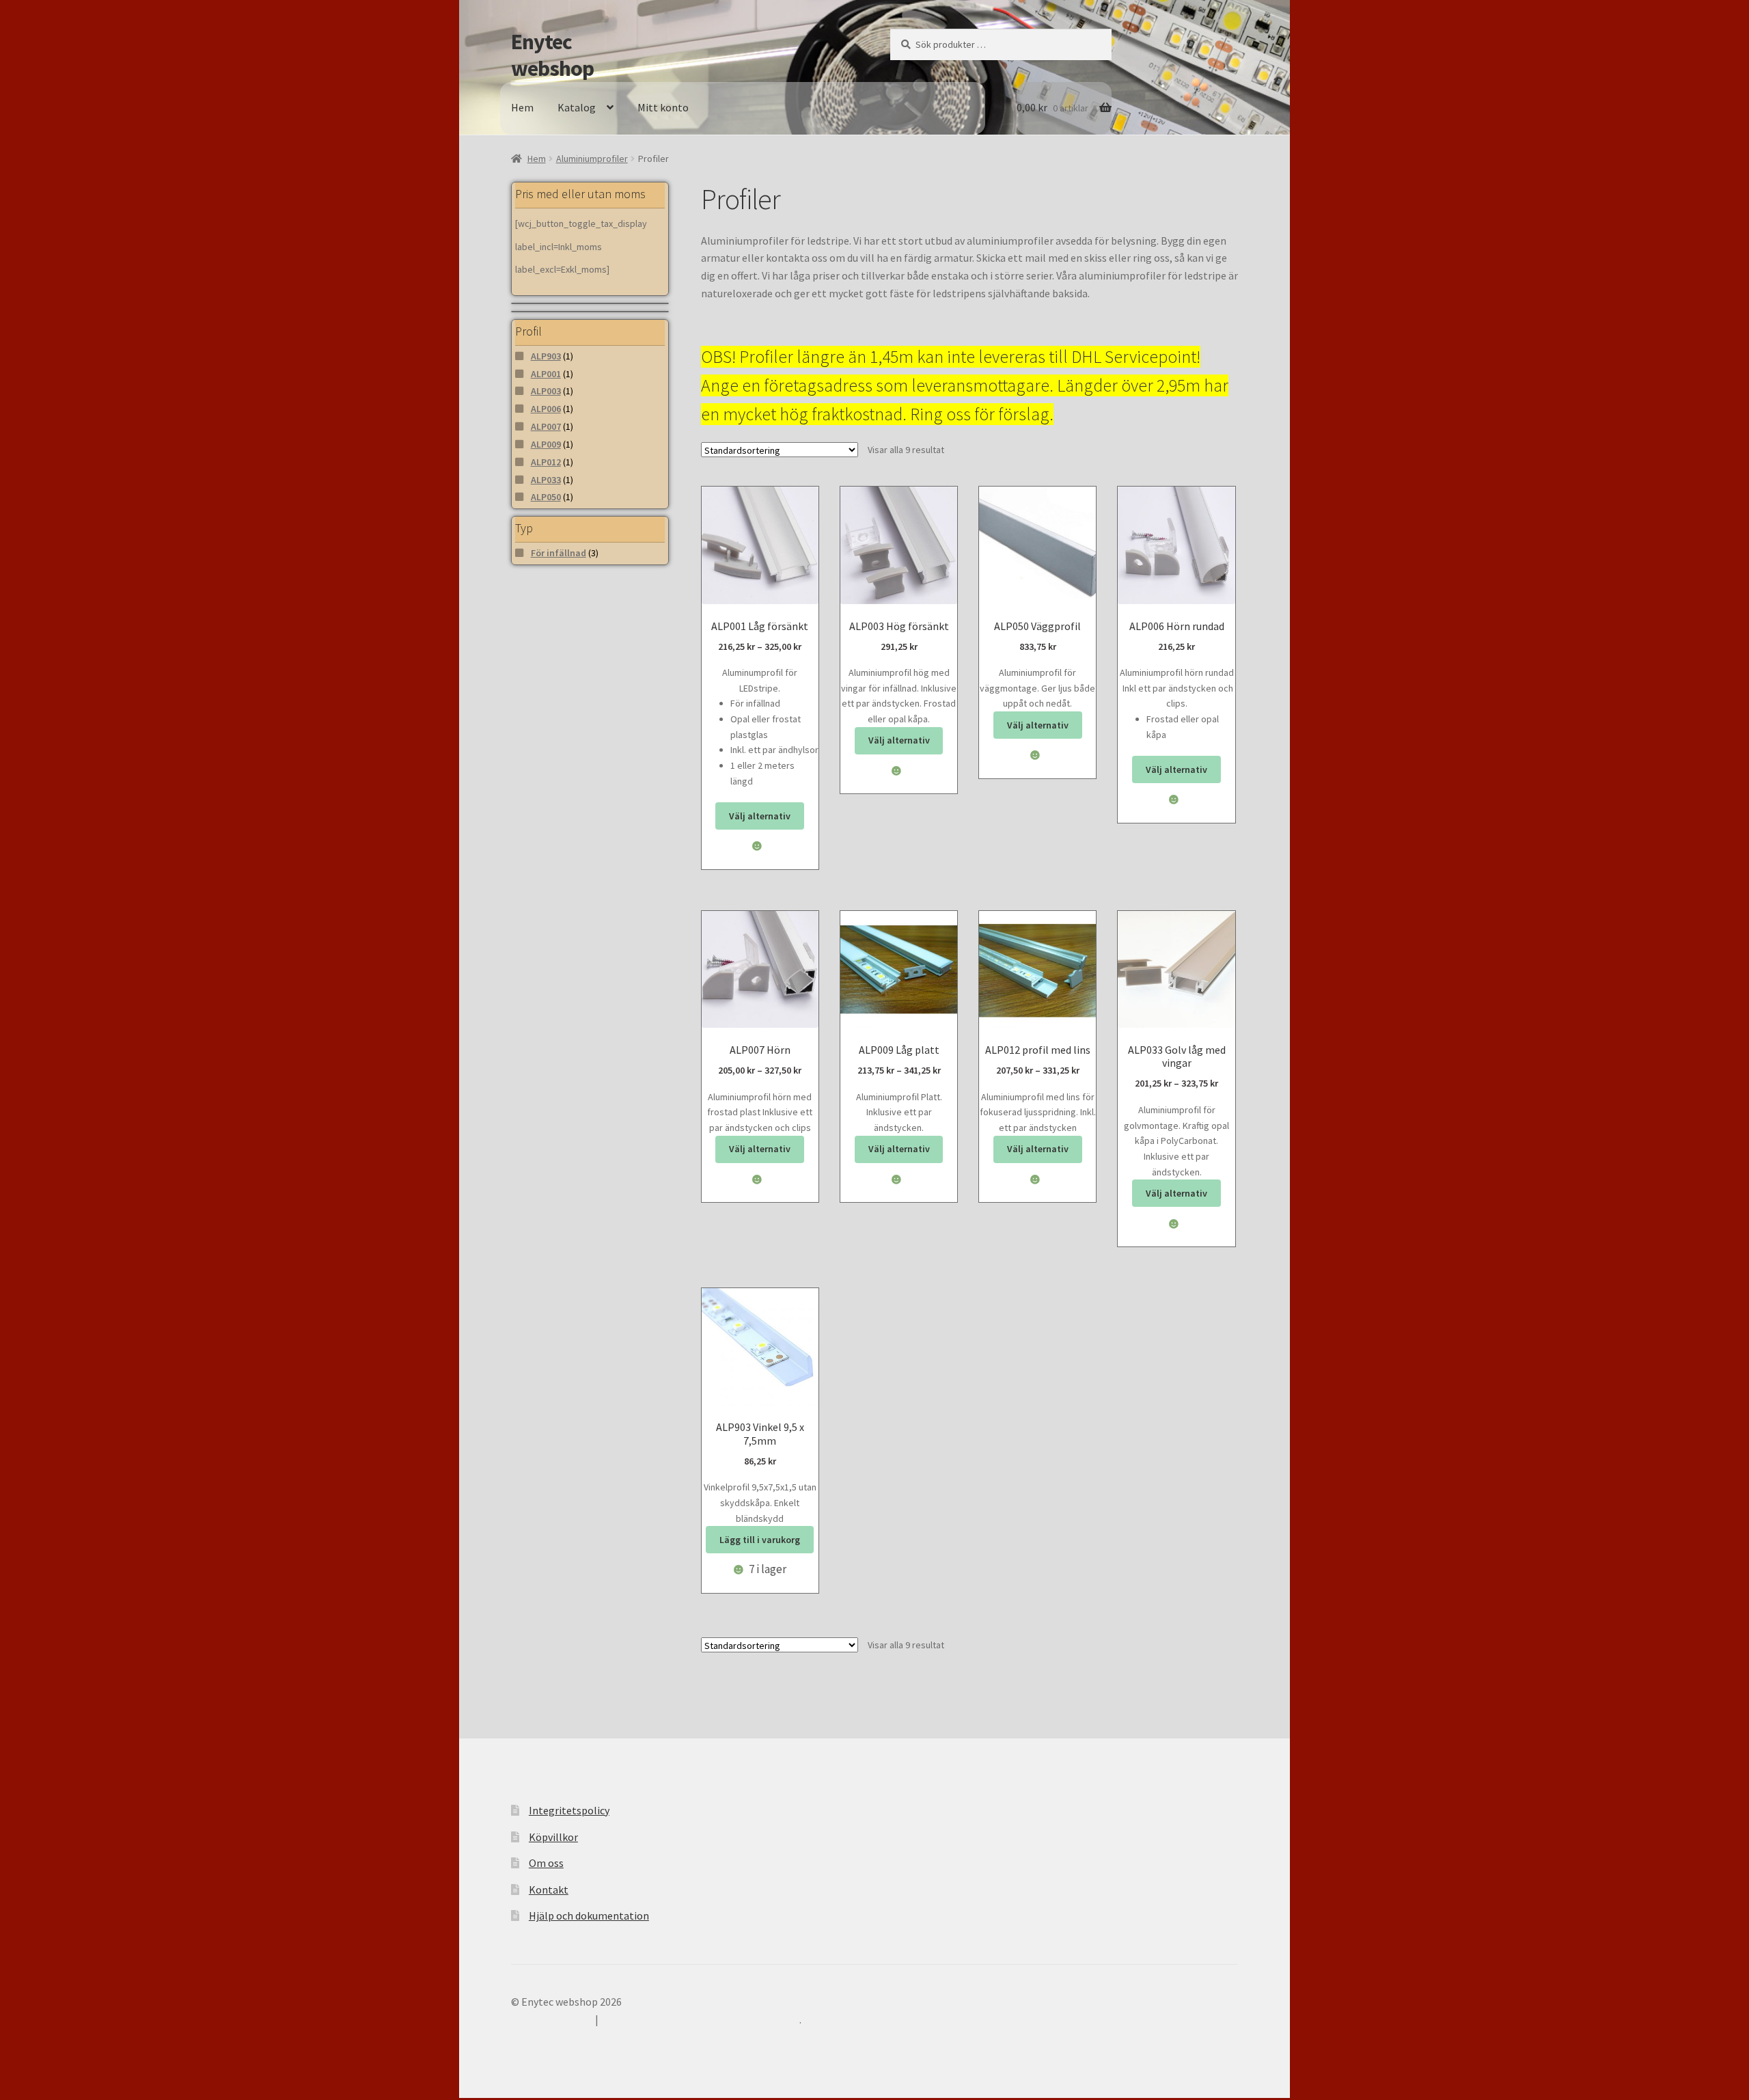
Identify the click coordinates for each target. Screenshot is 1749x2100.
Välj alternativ (760, 816)
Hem (522, 107)
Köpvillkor (553, 1837)
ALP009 (546, 444)
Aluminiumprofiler (592, 159)
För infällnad (559, 553)
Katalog (577, 107)
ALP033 (546, 480)
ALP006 (546, 409)
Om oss (546, 1863)
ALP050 (546, 497)
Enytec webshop (552, 55)
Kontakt (549, 1890)
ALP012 (546, 462)
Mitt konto (663, 107)
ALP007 (546, 426)
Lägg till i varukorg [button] (760, 1540)
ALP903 (546, 356)
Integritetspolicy (569, 1810)
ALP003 (546, 391)
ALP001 (546, 374)
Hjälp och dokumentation (589, 1915)
